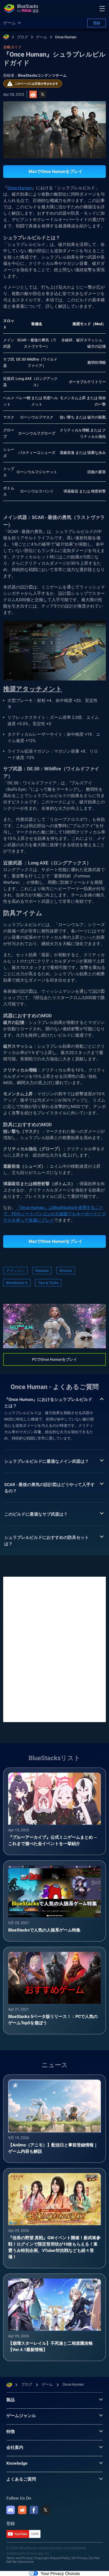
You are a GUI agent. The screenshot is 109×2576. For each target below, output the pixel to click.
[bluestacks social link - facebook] (34, 2510)
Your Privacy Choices (60, 2573)
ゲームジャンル (21, 2416)
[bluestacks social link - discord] (11, 2510)
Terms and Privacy (20, 2558)
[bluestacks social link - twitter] (46, 2510)
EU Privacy (80, 2558)
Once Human (66, 37)
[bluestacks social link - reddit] (22, 2510)
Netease (42, 1271)
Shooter (66, 1271)
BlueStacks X (17, 1283)
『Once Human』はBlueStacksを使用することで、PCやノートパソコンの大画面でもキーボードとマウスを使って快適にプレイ (54, 1214)
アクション (15, 1271)
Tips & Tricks (48, 1283)
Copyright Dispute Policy (53, 2558)
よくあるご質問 (21, 2479)
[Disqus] (54, 1649)
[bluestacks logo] (21, 8)
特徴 (11, 2432)
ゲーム (42, 37)
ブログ (22, 37)
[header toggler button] (102, 8)
